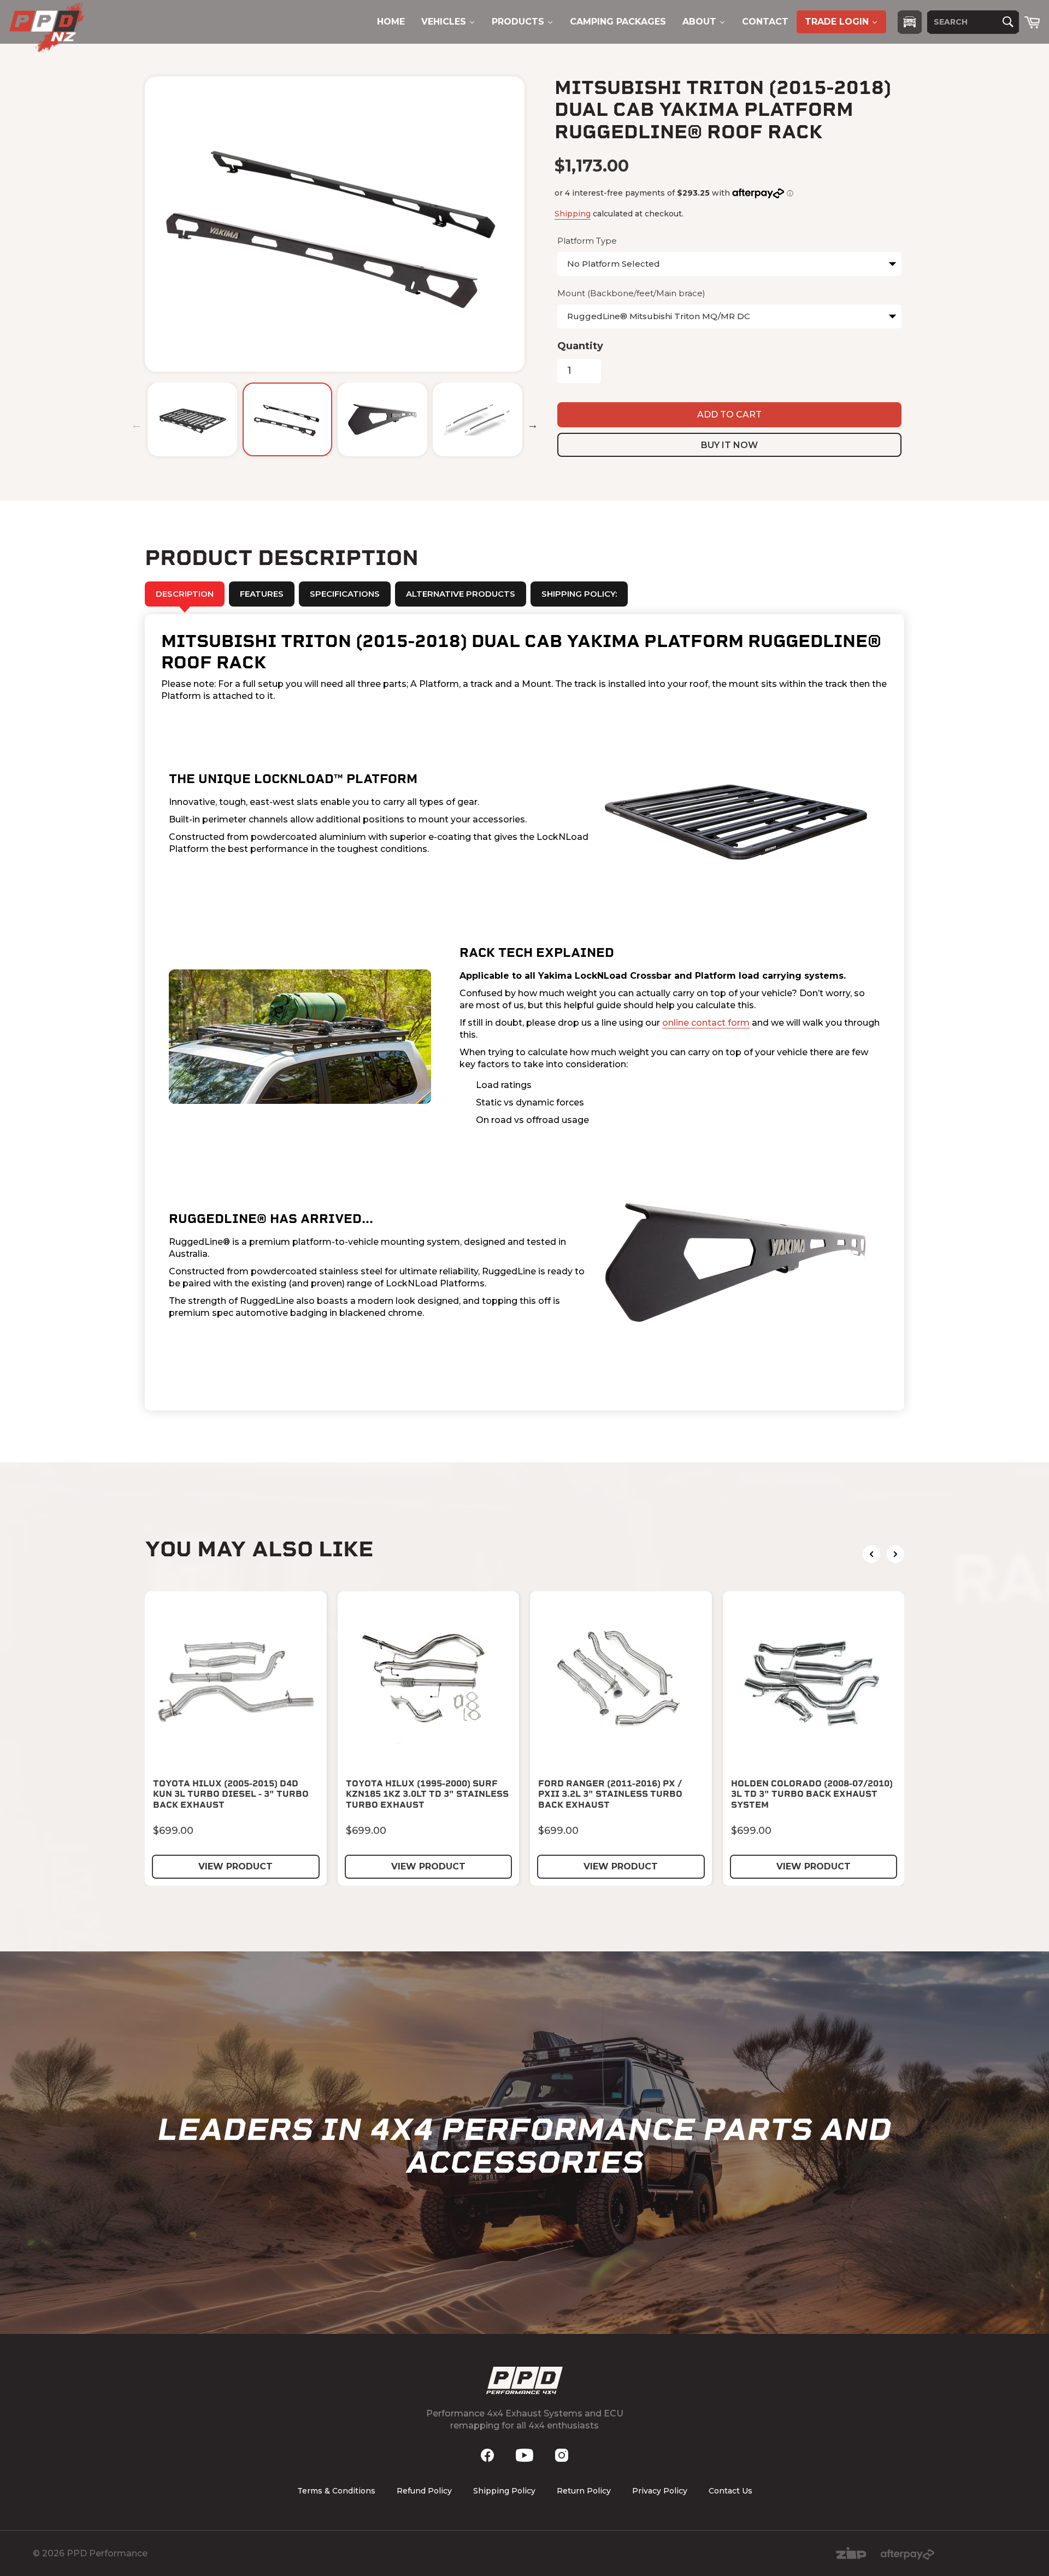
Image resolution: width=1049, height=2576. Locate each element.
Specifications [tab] (345, 594)
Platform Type (587, 241)
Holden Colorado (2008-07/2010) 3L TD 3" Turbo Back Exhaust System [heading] (812, 1794)
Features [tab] (262, 594)
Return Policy (584, 2491)
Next (533, 425)
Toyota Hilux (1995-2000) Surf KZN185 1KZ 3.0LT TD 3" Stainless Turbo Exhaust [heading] (427, 1794)
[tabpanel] (524, 1012)
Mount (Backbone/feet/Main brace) (631, 293)
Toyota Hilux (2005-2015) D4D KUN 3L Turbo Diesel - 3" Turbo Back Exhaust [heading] (231, 1794)
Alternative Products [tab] (461, 594)
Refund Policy (424, 2491)
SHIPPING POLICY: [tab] (579, 594)
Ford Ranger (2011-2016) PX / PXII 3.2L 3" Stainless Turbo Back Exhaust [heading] (610, 1794)
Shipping (573, 214)
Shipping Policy (504, 2491)
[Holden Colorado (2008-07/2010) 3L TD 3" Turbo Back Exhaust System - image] (814, 1682)
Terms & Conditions (336, 2491)
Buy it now (729, 445)
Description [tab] (185, 594)
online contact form (706, 1023)
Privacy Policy (660, 2491)
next (895, 1554)
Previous (137, 425)
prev (871, 1554)
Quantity (580, 346)
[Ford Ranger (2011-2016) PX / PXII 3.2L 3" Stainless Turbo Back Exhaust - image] (621, 1682)
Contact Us (730, 2491)
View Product (235, 1866)
